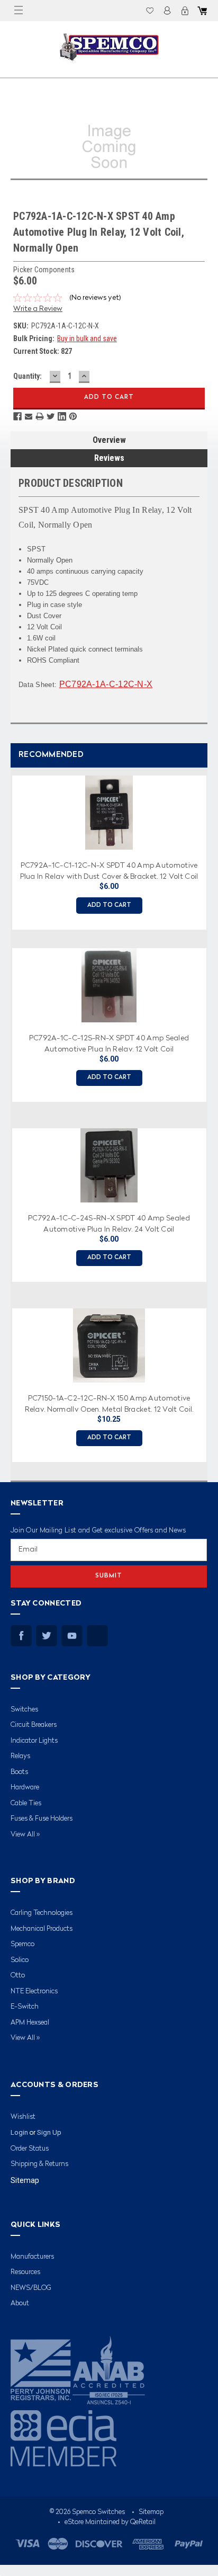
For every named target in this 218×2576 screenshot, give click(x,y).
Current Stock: (43, 351)
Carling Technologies (42, 1913)
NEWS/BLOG (31, 2288)
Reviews (109, 458)
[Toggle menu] (19, 11)
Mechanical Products (42, 1929)
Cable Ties (26, 1803)
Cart (202, 11)
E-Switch (25, 2007)
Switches (24, 1710)
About (20, 2303)
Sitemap (25, 2180)
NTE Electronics (34, 1991)
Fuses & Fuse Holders (42, 1819)
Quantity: (28, 376)
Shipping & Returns (39, 2164)
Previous (8, 1115)
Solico (20, 1960)
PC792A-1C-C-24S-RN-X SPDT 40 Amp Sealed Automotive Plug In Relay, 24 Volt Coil (109, 1223)
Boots (19, 1772)
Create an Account (185, 11)
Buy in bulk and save (87, 338)
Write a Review (38, 309)
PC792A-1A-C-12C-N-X (106, 684)
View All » (25, 1835)
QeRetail (143, 2522)
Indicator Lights (34, 1741)
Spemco (22, 1944)
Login (167, 11)
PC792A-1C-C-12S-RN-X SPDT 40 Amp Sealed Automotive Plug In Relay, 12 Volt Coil (109, 1043)
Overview (109, 440)
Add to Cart (109, 906)
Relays (20, 1756)
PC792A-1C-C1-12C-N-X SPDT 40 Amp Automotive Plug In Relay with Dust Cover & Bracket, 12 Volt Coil (109, 870)
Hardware (25, 1788)
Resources (25, 2272)
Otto (18, 1976)
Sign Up (49, 2132)
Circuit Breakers (34, 1725)
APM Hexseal (30, 2023)
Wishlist (150, 11)
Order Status (30, 2149)
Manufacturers (32, 2257)
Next (207, 1115)
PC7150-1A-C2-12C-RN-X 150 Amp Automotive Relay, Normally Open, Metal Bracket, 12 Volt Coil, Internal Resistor (109, 1403)
